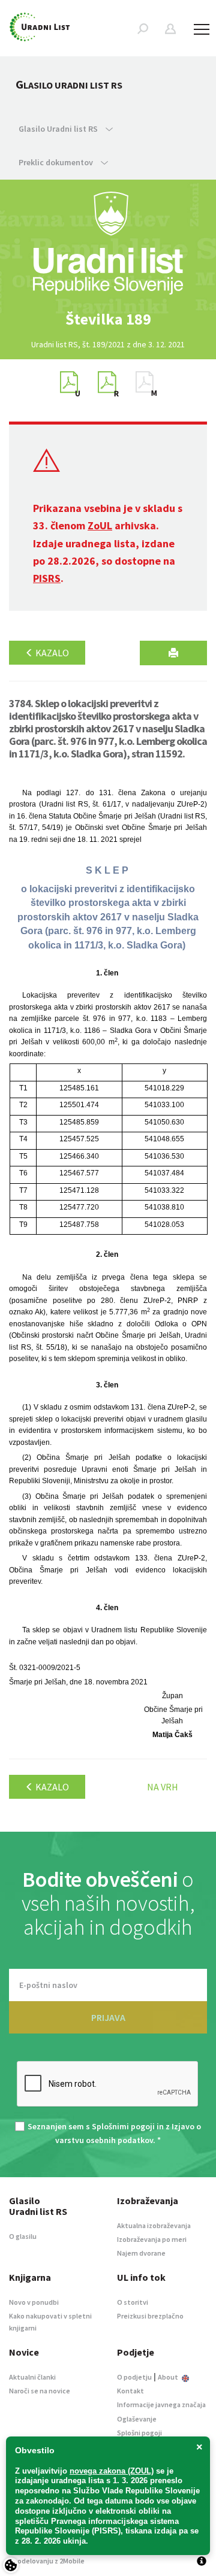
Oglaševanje (137, 2419)
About (169, 2377)
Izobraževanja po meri (152, 2239)
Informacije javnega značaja (161, 2404)
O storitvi (133, 2302)
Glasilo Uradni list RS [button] (59, 129)
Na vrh (163, 1787)
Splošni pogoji (139, 2433)
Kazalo (51, 653)
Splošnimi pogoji (123, 2126)
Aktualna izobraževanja (154, 2225)
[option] (108, 319)
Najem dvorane (141, 2253)
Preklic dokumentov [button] (57, 162)
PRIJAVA (108, 2017)
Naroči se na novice (40, 2391)
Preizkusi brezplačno (150, 2316)
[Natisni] (173, 653)
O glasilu (23, 2236)
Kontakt (130, 2391)
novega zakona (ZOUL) (112, 2471)
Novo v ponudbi (34, 2302)
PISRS (47, 578)
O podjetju (134, 2377)
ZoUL (100, 525)
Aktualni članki (32, 2377)
